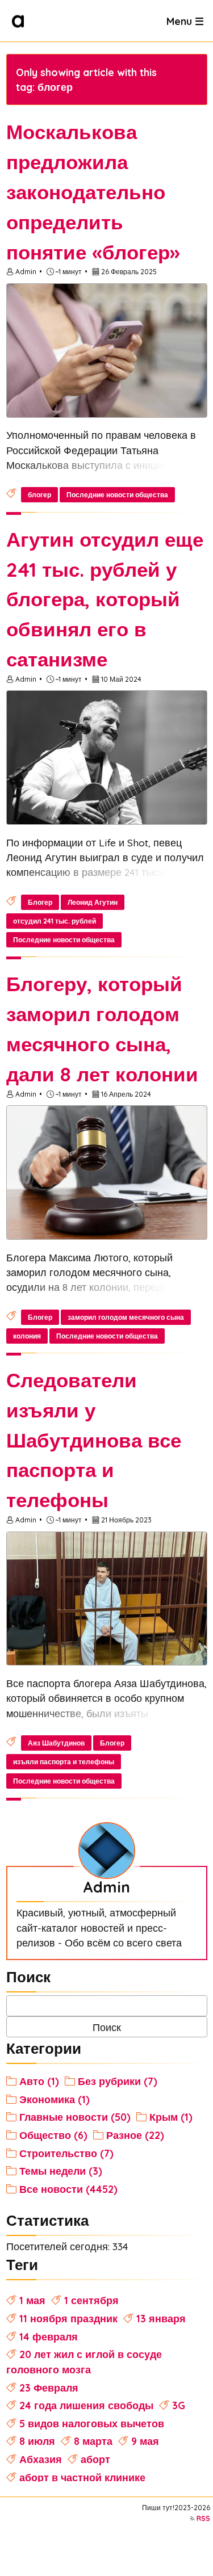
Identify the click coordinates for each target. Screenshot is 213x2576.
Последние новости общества (117, 495)
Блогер (40, 902)
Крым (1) (171, 2117)
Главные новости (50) (75, 2117)
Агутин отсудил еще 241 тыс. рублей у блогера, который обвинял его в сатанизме (105, 599)
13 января (161, 2318)
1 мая (32, 2300)
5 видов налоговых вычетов (92, 2423)
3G (179, 2405)
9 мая (145, 2441)
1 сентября (91, 2300)
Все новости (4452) (68, 2189)
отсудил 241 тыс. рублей (55, 921)
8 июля (37, 2441)
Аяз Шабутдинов (56, 1743)
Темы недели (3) (61, 2171)
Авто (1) (39, 2081)
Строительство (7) (66, 2153)
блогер (39, 495)
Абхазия (41, 2459)
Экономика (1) (55, 2099)
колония (27, 1336)
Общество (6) (53, 2135)
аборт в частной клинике (82, 2477)
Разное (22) (135, 2135)
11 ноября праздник (68, 2318)
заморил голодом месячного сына (126, 1317)
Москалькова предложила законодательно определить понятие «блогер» (93, 192)
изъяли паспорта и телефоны (64, 1762)
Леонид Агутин (93, 902)
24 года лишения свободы (86, 2405)
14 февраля (49, 2336)
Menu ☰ (185, 20)
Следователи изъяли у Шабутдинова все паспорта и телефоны (94, 1440)
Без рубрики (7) (118, 2081)
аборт (95, 2459)
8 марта (93, 2441)
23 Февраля (49, 2388)
